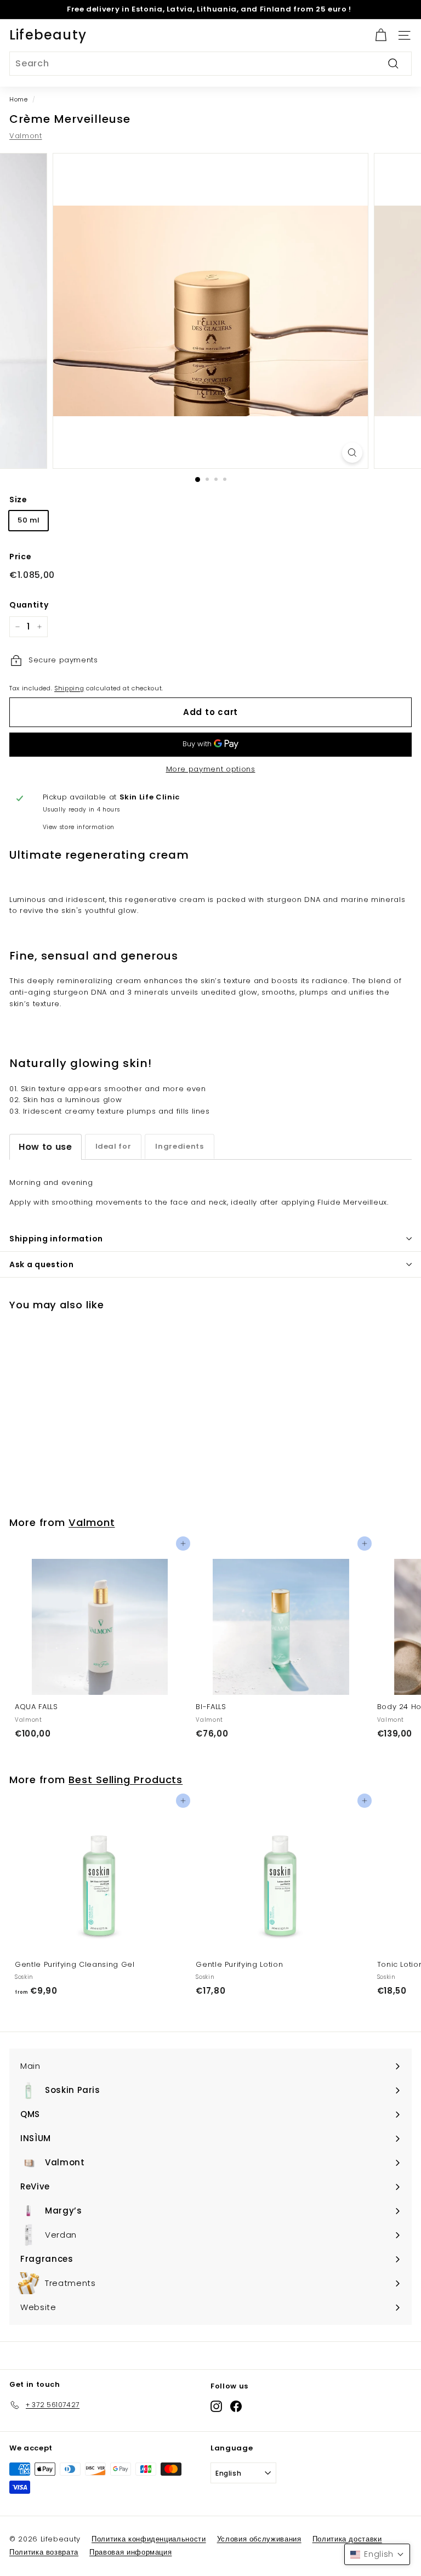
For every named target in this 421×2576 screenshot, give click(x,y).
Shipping (69, 688)
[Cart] (381, 35)
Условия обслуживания (259, 2539)
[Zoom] (352, 453)
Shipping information (56, 1239)
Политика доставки (347, 2539)
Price (20, 557)
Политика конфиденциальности (149, 2539)
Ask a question (42, 1264)
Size (18, 500)
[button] (377, 2554)
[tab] (45, 1147)
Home (19, 99)
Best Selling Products (126, 1780)
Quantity (29, 605)
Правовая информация (130, 2552)
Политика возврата (44, 2552)
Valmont (26, 136)
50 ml (29, 520)
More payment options (211, 769)
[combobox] (210, 64)
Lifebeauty (48, 35)
